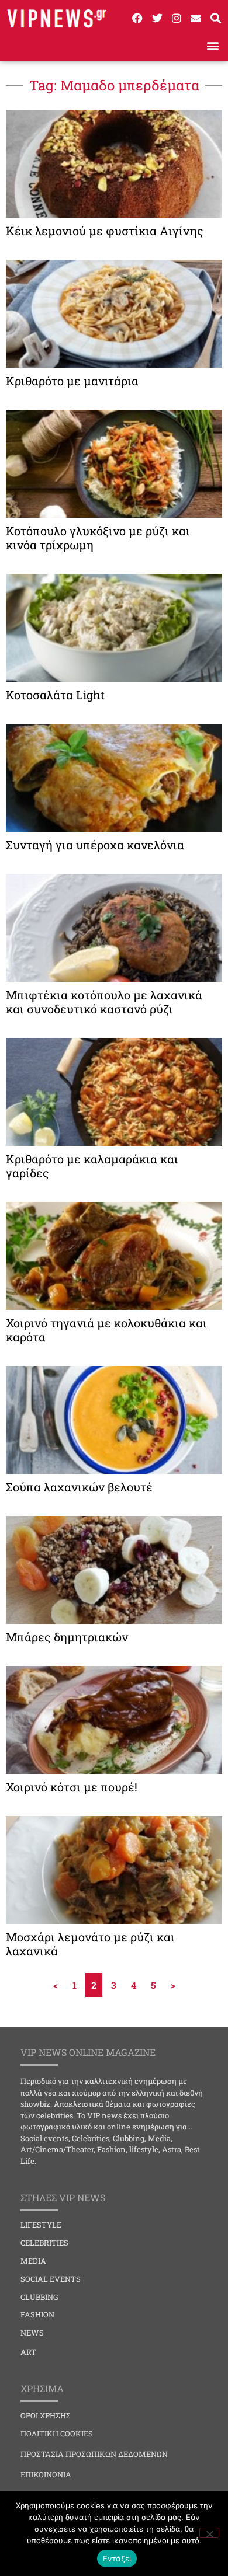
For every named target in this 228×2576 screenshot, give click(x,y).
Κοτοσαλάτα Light (55, 695)
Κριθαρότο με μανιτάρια (72, 381)
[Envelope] (196, 18)
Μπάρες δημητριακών (67, 1637)
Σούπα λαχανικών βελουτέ (79, 1487)
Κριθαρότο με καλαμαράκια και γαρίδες (92, 1166)
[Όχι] (209, 2533)
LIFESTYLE (41, 2225)
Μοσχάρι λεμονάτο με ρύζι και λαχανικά (90, 1944)
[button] (213, 45)
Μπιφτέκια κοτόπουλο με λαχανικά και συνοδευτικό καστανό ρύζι (104, 1002)
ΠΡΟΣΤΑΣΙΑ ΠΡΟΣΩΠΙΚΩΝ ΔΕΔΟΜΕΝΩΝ (94, 2454)
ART (28, 2352)
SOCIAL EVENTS (51, 2279)
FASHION (37, 2314)
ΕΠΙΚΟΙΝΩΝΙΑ (46, 2474)
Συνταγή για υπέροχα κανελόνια (95, 845)
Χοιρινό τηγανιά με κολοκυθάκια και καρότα (106, 1330)
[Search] (216, 18)
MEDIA (33, 2261)
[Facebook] (137, 18)
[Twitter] (157, 18)
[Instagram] (177, 18)
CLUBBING (39, 2297)
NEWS (32, 2333)
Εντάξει (117, 2558)
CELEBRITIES (44, 2243)
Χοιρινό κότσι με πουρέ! (72, 1787)
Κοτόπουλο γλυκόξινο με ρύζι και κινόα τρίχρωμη (98, 538)
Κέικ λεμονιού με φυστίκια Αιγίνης (105, 231)
